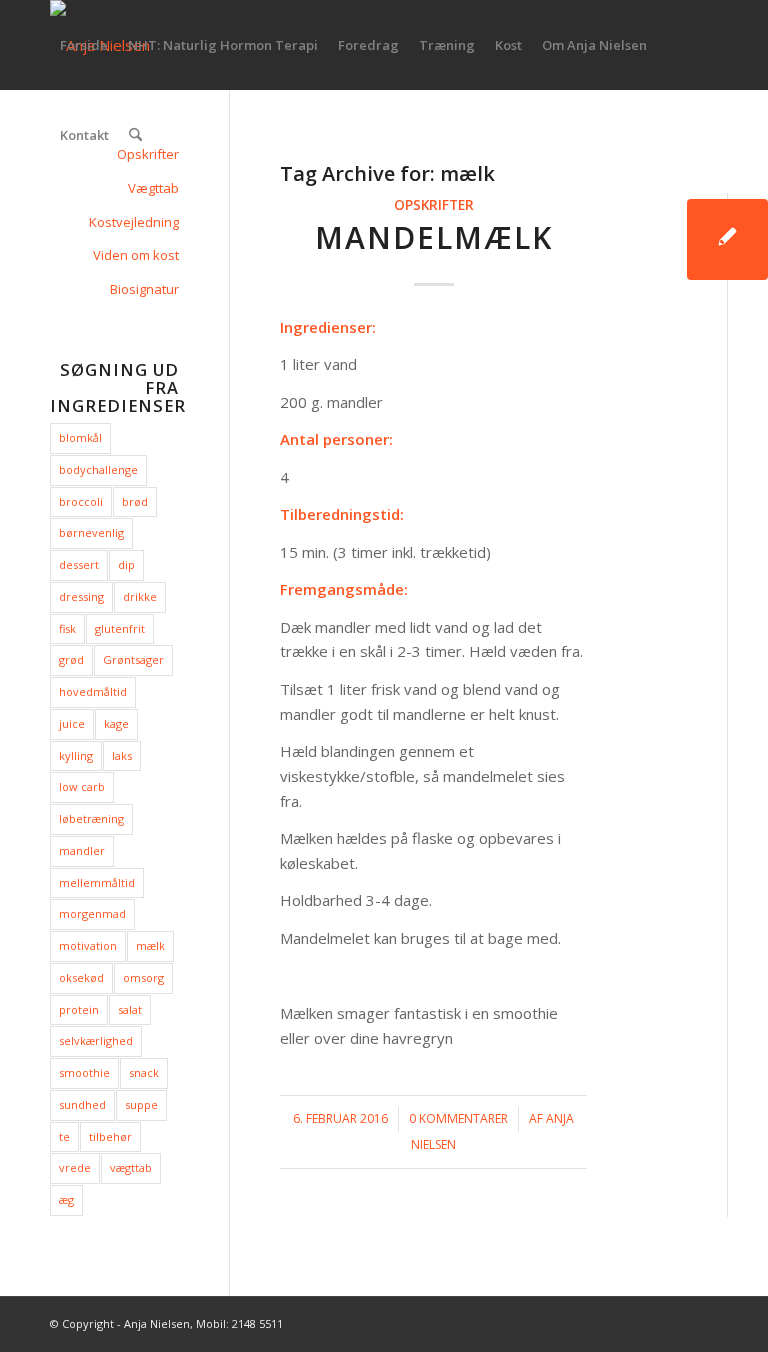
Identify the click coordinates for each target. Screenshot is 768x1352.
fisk (67, 628)
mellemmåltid (97, 882)
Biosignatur (144, 289)
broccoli (81, 501)
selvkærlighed (96, 1040)
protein (79, 1009)
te (64, 1136)
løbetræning (91, 818)
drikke (140, 596)
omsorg (143, 977)
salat (130, 1009)
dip (126, 564)
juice (72, 723)
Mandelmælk (434, 237)
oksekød (81, 977)
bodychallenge (98, 469)
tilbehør (110, 1136)
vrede (75, 1167)
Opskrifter (434, 205)
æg (66, 1199)
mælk (150, 945)
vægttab (131, 1167)
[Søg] (135, 135)
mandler (82, 850)
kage (116, 723)
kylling (76, 755)
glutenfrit (120, 628)
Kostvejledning (134, 222)
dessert (79, 564)
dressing (81, 596)
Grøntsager (133, 659)
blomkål (80, 437)
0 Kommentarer (458, 1118)
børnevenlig (91, 532)
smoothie (84, 1072)
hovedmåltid (93, 691)
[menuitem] (84, 45)
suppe (141, 1104)
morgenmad (92, 913)
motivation (88, 945)
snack (144, 1072)
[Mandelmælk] (727, 239)
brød (135, 501)
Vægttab (153, 188)
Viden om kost (136, 255)
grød (71, 659)
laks (122, 755)
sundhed (82, 1104)
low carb (82, 786)
